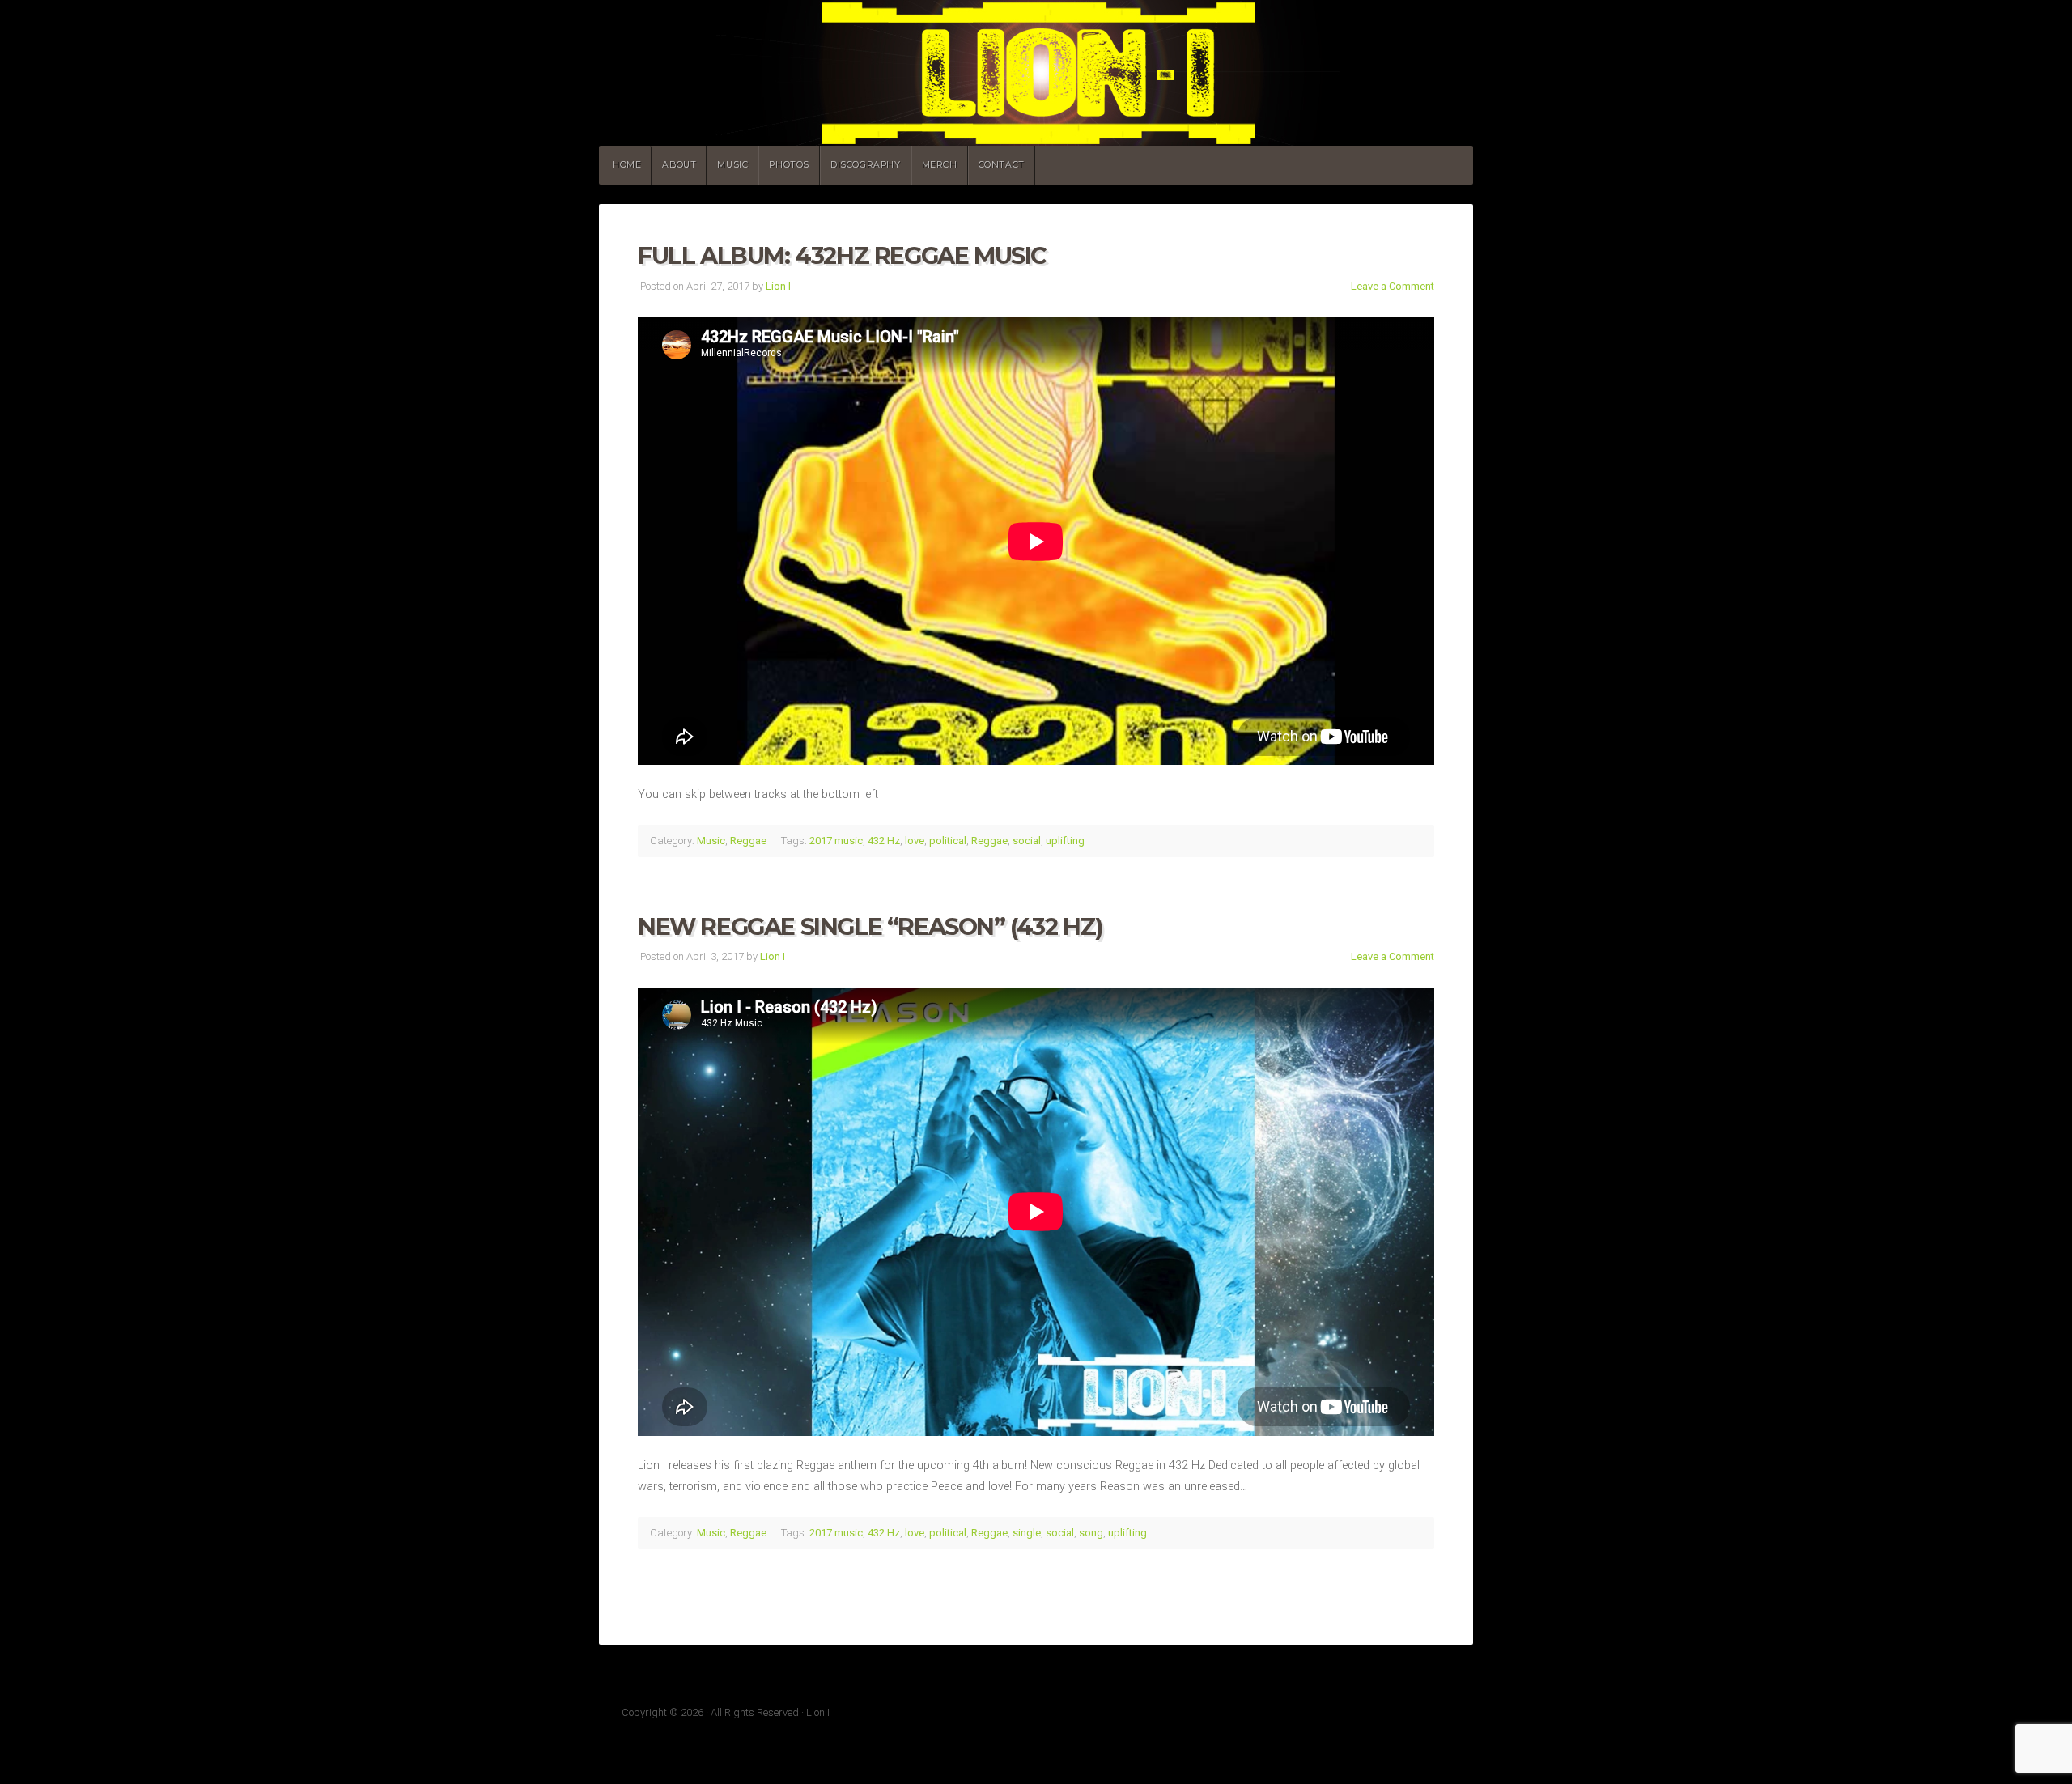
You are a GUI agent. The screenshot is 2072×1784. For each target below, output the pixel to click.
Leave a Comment (1393, 286)
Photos (789, 165)
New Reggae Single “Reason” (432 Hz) (870, 926)
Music (732, 165)
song (1091, 1533)
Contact (1002, 165)
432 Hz (884, 841)
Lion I (1036, 73)
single (1027, 1533)
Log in (694, 1731)
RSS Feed (649, 1731)
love (915, 841)
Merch (940, 165)
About (679, 165)
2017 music (836, 841)
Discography (866, 165)
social (1027, 841)
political (948, 841)
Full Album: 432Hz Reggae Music (842, 255)
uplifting (1065, 841)
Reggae (748, 841)
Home (626, 165)
